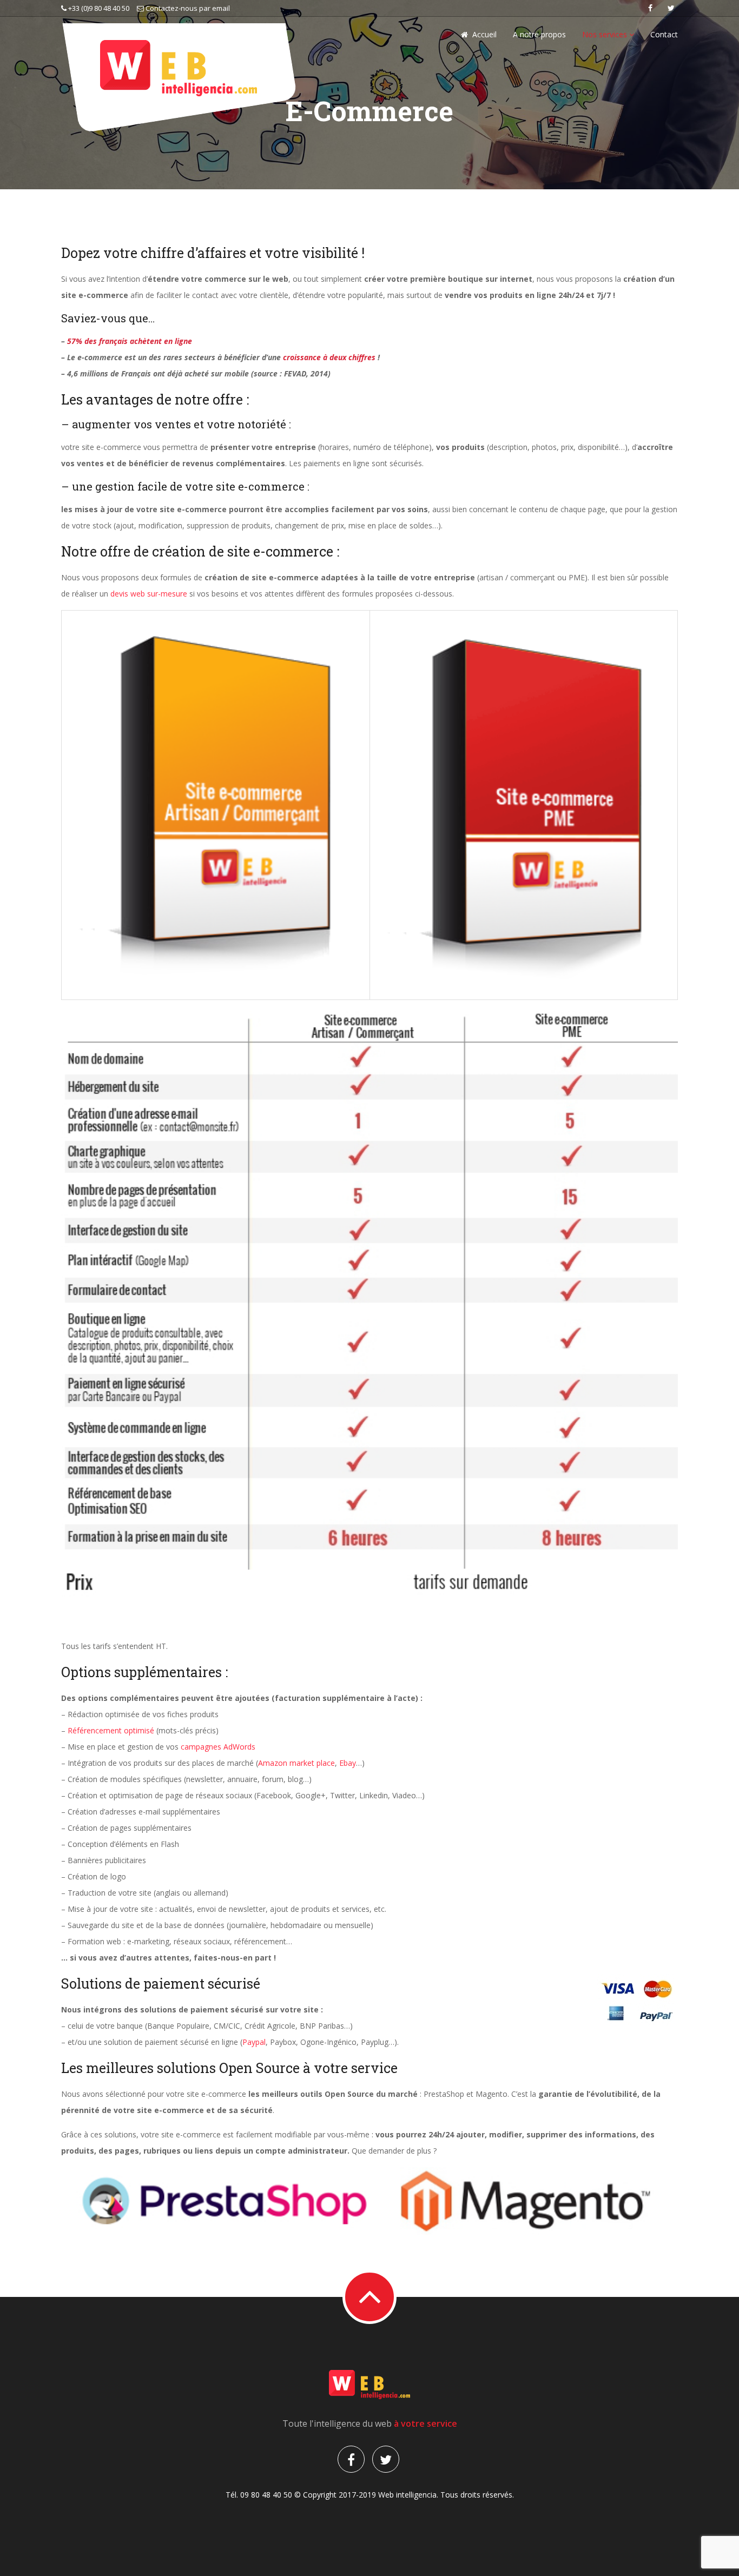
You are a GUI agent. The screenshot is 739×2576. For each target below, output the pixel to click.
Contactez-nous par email (187, 8)
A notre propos (539, 34)
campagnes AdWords (218, 1747)
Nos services (606, 34)
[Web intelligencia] (179, 77)
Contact (664, 34)
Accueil (484, 34)
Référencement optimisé (111, 1730)
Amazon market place (296, 1763)
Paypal (254, 2042)
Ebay (348, 1763)
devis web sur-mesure (149, 594)
